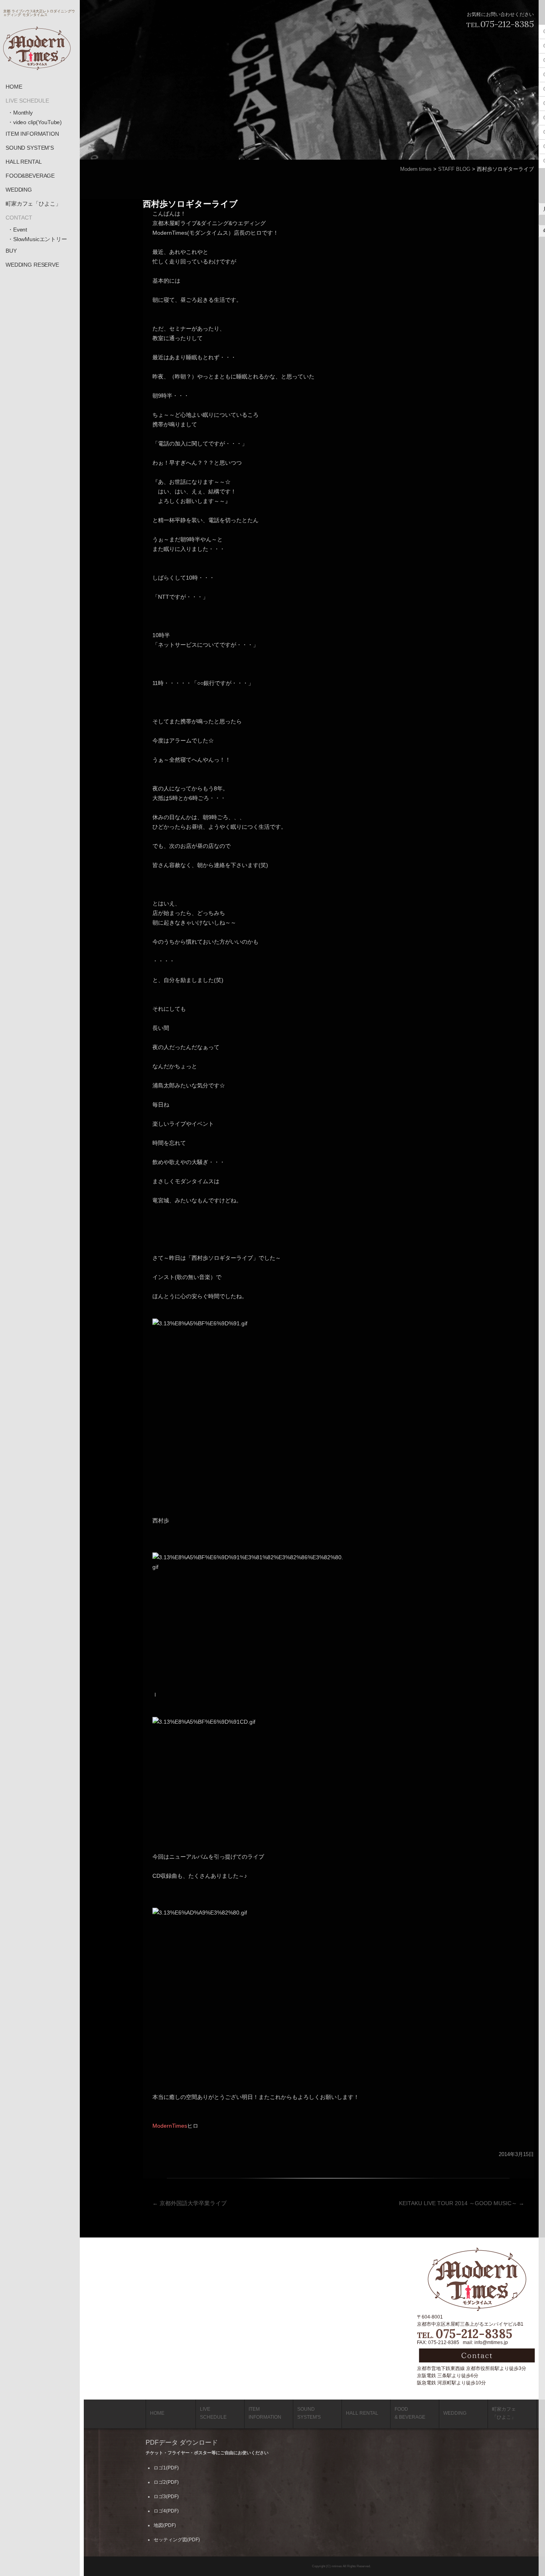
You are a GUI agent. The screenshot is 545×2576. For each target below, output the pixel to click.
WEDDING (19, 190)
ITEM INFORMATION (32, 134)
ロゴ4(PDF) (166, 2511)
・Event (17, 230)
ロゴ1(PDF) (166, 2468)
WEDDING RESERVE (32, 265)
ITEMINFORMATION (265, 2413)
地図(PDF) (165, 2525)
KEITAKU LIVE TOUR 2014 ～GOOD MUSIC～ (462, 2203)
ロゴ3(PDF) (166, 2497)
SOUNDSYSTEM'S (309, 2413)
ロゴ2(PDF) (166, 2482)
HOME (14, 87)
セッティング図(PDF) (177, 2540)
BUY (11, 251)
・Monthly (20, 113)
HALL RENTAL (24, 162)
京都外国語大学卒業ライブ (190, 2203)
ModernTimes (170, 2126)
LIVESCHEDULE (213, 2413)
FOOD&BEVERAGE (30, 176)
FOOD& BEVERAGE (410, 2413)
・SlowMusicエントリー (37, 239)
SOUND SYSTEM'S (30, 148)
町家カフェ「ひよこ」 (33, 204)
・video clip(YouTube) (35, 122)
